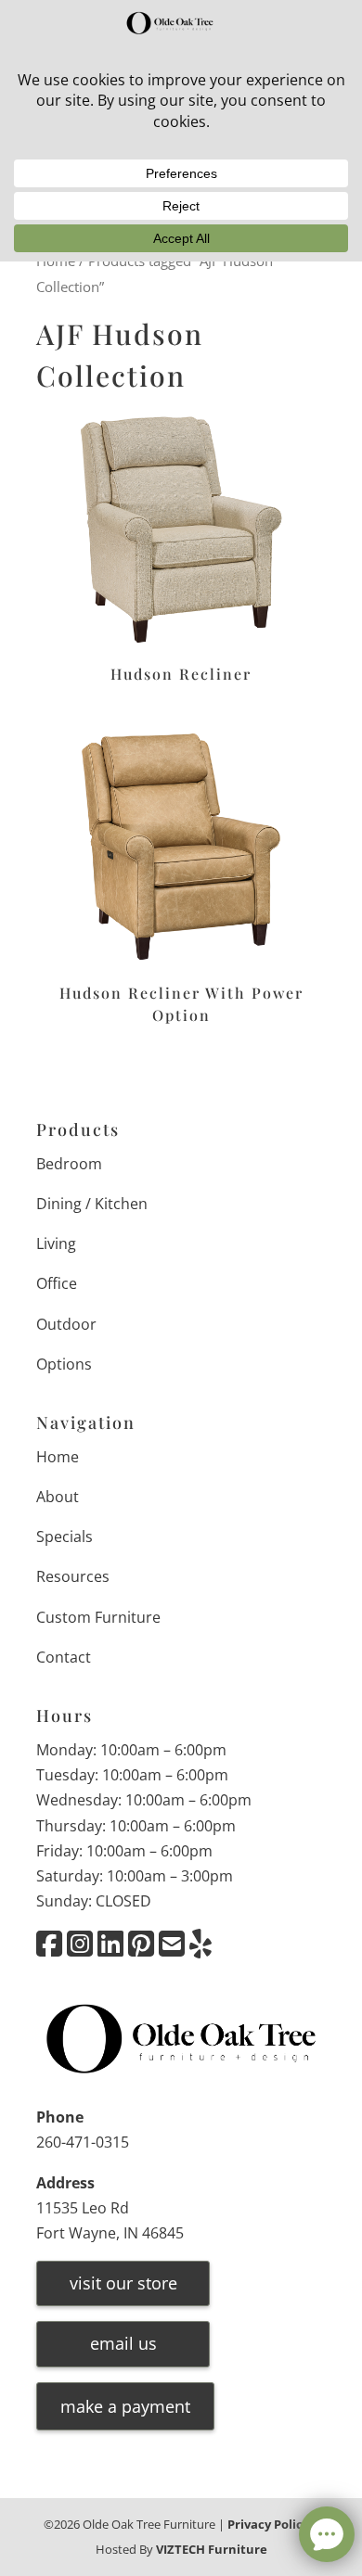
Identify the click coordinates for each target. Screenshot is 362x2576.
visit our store (123, 2283)
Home (58, 1457)
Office (57, 1283)
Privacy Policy (268, 2524)
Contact (64, 1657)
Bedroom (69, 1164)
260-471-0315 (83, 2142)
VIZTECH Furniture (212, 2549)
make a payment (125, 2406)
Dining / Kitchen (92, 1204)
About (58, 1497)
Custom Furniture (98, 1617)
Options (64, 1364)
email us (123, 2343)
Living (56, 1243)
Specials (65, 1537)
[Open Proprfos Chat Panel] (327, 2534)
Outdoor (66, 1324)
